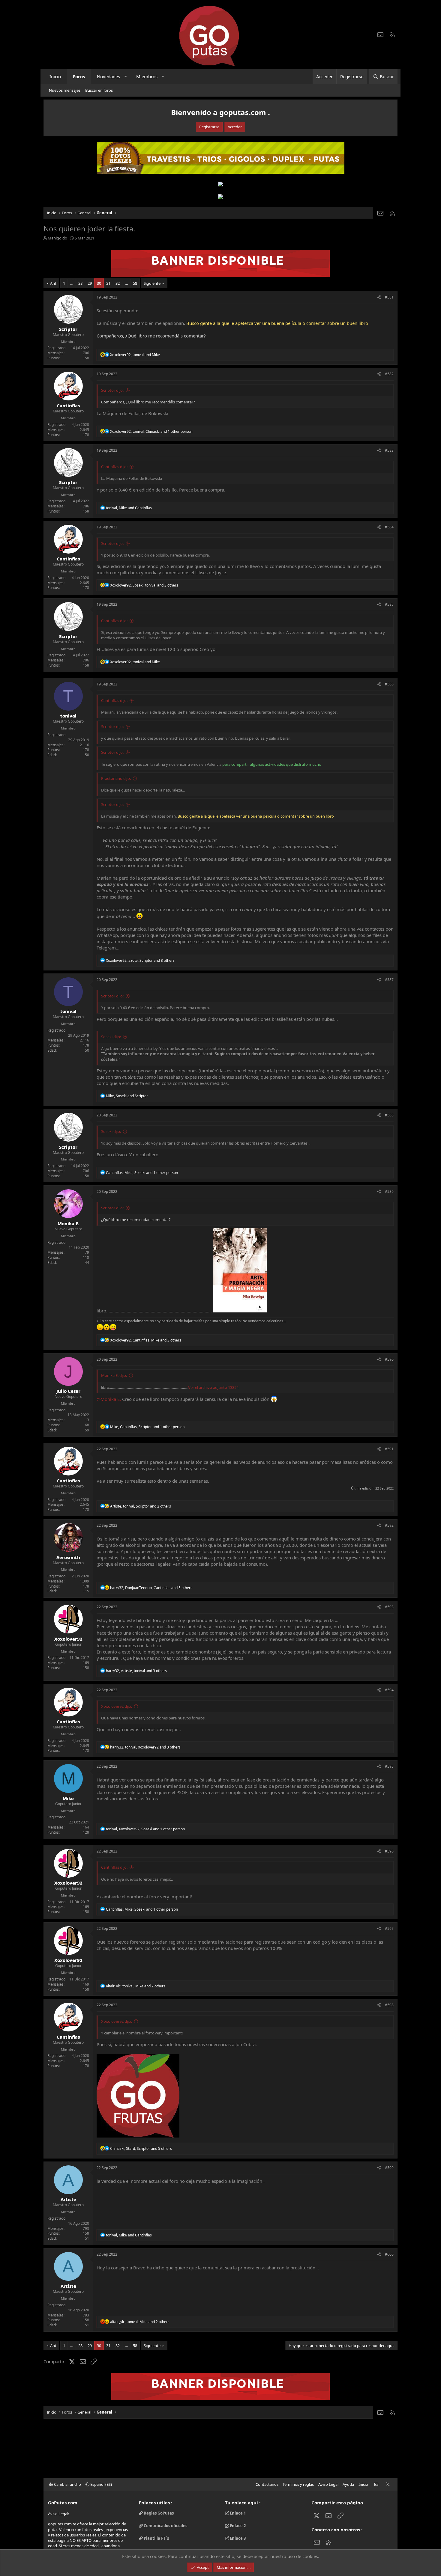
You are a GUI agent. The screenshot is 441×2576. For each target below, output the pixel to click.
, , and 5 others (151, 1588)
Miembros (147, 76)
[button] (126, 77)
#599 (389, 2168)
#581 (389, 297)
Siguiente (152, 283)
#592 (389, 1525)
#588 (389, 1115)
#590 (389, 1359)
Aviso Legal (328, 2484)
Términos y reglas (298, 2484)
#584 (389, 527)
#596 (389, 1851)
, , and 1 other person (151, 431)
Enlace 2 (237, 2526)
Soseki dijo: (111, 1037)
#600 (389, 2254)
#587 (389, 980)
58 (135, 283)
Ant (53, 283)
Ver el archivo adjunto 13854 (213, 1387)
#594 (389, 1690)
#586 (389, 684)
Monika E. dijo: (114, 1375)
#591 (389, 1449)
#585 (389, 604)
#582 (389, 374)
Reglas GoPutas (158, 2513)
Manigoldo (57, 238)
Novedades (108, 76)
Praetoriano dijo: (116, 778)
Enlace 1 (237, 2513)
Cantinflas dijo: (114, 467)
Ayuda (348, 2484)
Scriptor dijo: (112, 390)
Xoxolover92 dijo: (117, 1706)
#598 (389, 2005)
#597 (389, 1928)
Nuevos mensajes (65, 90)
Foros (79, 76)
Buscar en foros (99, 90)
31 (108, 283)
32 (118, 283)
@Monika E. (109, 1399)
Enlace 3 (237, 2538)
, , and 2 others (141, 1506)
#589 (389, 1191)
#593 (389, 1607)
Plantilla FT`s (156, 2538)
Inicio (55, 76)
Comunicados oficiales (165, 2526)
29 (90, 283)
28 (80, 283)
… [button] (72, 283)
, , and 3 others (144, 585)
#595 (389, 1766)
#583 (389, 450)
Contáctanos (267, 2484)
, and (135, 355)
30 (99, 283)
